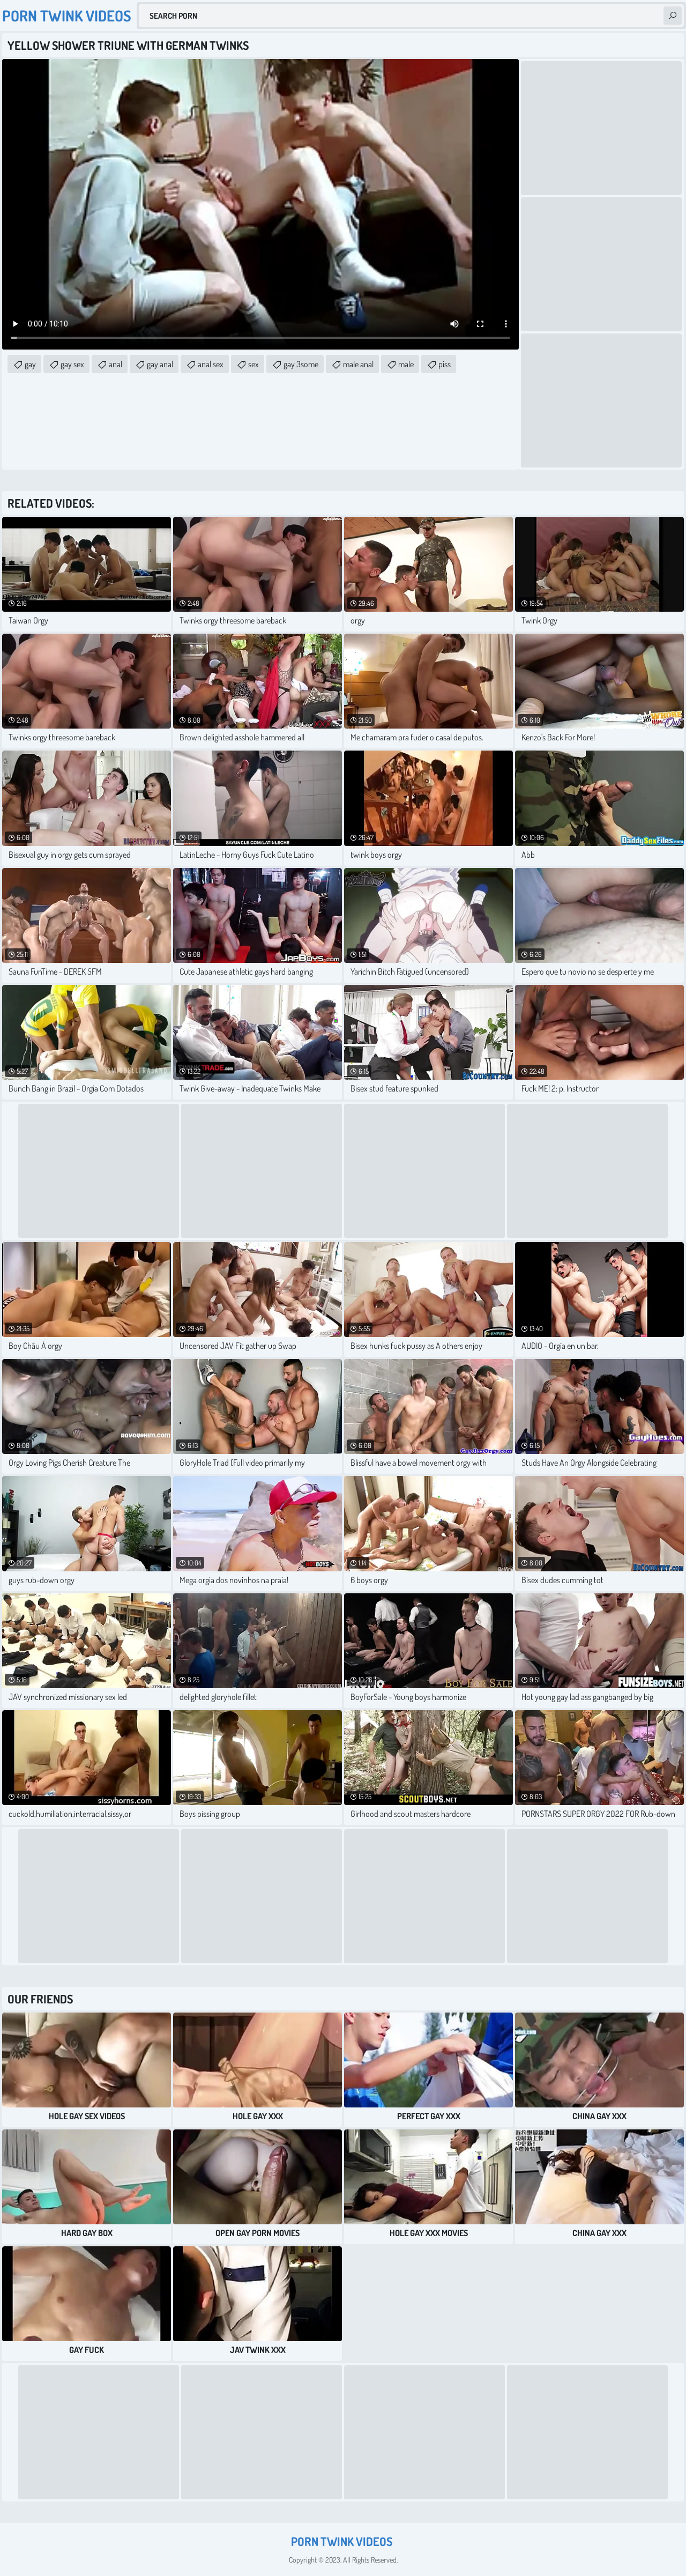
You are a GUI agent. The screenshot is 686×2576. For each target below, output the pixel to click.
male (406, 364)
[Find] (673, 16)
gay (30, 364)
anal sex (211, 364)
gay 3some (301, 364)
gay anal (160, 364)
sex (253, 364)
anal (115, 364)
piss (445, 364)
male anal (358, 364)
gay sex (72, 364)
